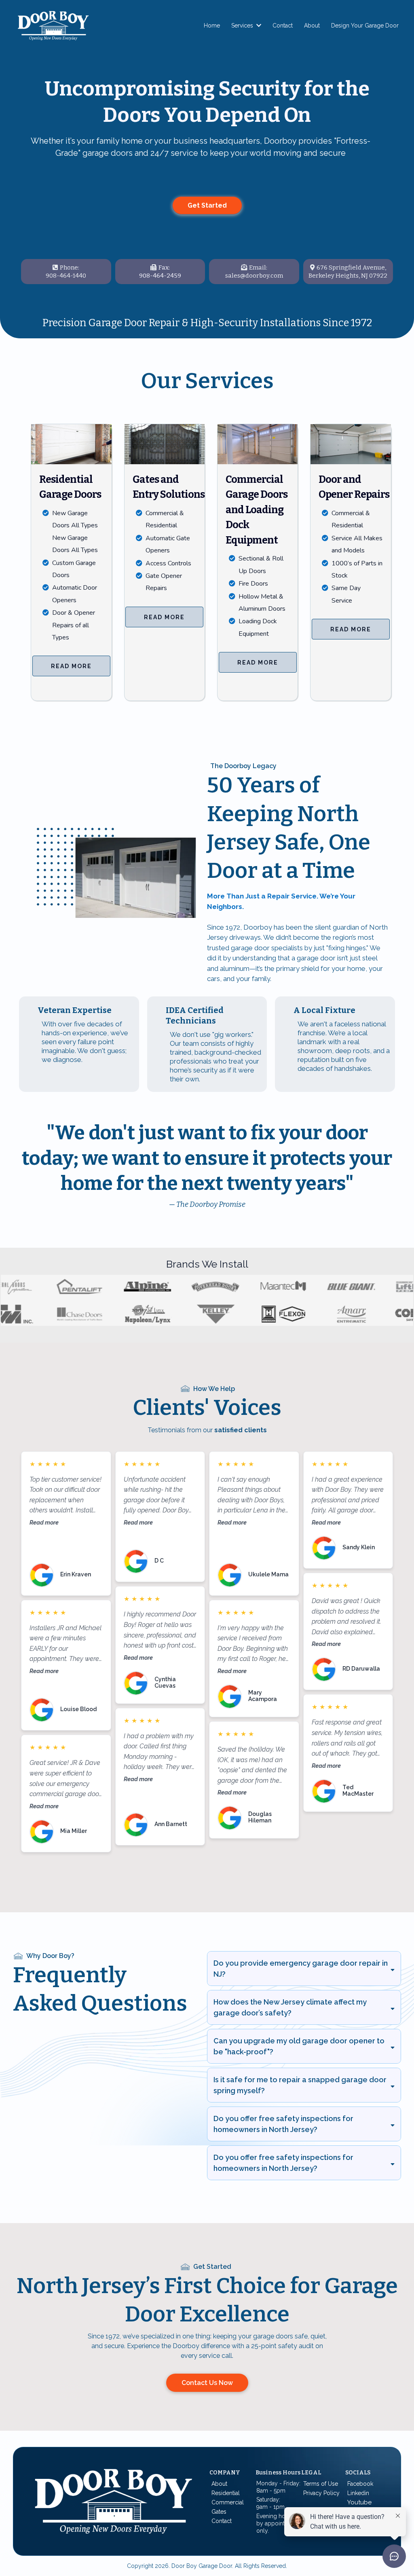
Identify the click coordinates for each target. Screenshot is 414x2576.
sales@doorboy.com (254, 276)
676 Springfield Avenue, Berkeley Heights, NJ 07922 (348, 272)
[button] (258, 25)
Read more (44, 1522)
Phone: (70, 268)
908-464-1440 (66, 276)
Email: (258, 268)
